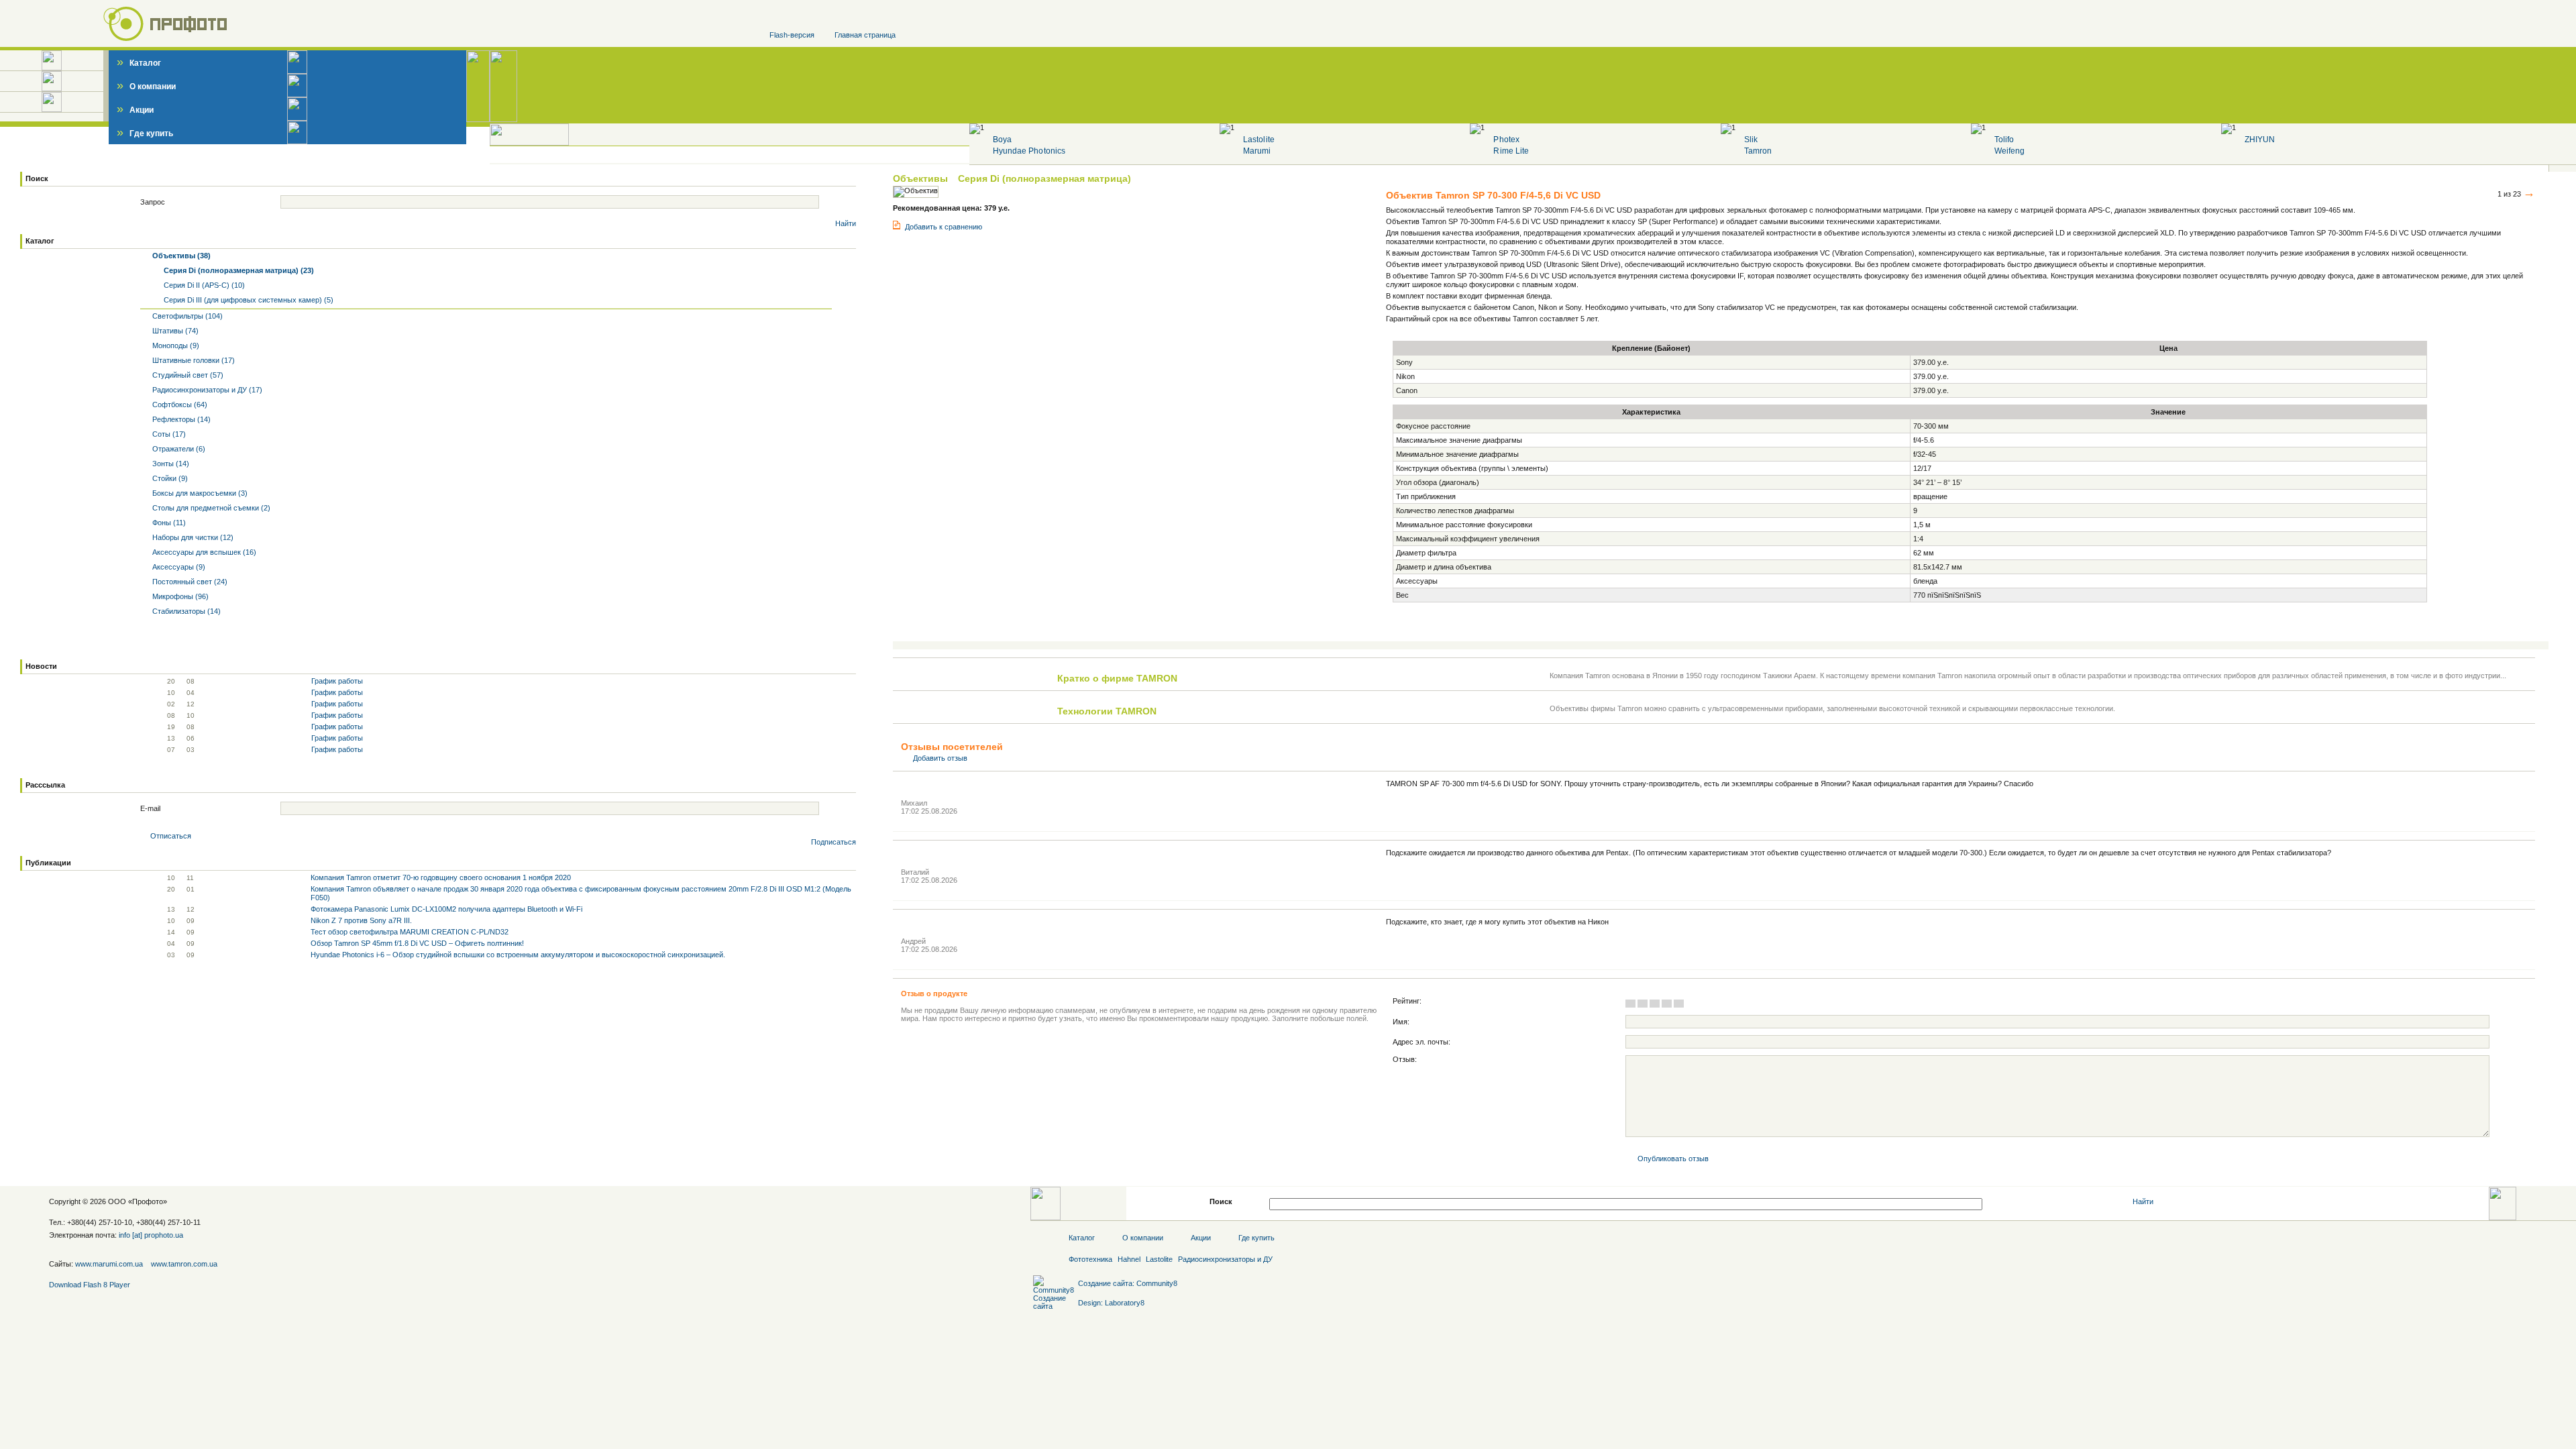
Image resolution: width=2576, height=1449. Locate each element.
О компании (146, 87)
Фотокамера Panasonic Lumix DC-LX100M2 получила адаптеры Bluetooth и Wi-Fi (446, 909)
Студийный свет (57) (187, 375)
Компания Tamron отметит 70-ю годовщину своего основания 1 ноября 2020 (441, 877)
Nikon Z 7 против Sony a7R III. (361, 920)
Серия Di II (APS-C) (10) (203, 285)
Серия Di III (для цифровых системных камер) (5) (248, 300)
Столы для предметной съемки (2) (210, 508)
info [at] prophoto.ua (151, 1235)
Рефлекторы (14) (180, 419)
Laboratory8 (1125, 1303)
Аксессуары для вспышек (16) (203, 552)
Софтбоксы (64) (179, 405)
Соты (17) (168, 434)
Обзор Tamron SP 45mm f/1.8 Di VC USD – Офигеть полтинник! (417, 943)
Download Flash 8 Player (90, 1285)
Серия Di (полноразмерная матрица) (1044, 178)
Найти (846, 223)
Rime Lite (1511, 151)
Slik (1751, 140)
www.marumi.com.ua (109, 1264)
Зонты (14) (170, 464)
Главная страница (865, 35)
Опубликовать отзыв (1673, 1159)
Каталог (139, 63)
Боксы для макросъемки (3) (199, 493)
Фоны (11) (168, 523)
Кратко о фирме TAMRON (1117, 678)
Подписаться (834, 842)
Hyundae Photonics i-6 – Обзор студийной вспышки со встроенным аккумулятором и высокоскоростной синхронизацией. (518, 955)
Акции (135, 110)
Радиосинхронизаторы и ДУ (1225, 1259)
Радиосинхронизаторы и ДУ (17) (206, 390)
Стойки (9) (169, 478)
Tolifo (2004, 140)
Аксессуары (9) (178, 567)
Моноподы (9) (175, 345)
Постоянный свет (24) (189, 582)
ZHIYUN (2260, 140)
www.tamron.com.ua (184, 1264)
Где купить (145, 133)
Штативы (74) (174, 331)
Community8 (1157, 1283)
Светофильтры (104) (186, 316)
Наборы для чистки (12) (192, 537)
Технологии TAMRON (1107, 711)
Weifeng (2009, 151)
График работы (337, 681)
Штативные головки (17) (193, 360)
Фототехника (1090, 1259)
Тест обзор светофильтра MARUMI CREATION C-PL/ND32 (410, 932)
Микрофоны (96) (179, 596)
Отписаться (171, 836)
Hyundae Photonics (1029, 151)
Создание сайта (1105, 1283)
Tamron (1758, 151)
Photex (1506, 140)
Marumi (1257, 151)
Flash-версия (792, 35)
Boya (1002, 140)
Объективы (922, 178)
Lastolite (1258, 140)
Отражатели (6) (178, 449)
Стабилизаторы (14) (185, 611)
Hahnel (1129, 1259)
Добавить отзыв (940, 758)
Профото (148, 1201)
